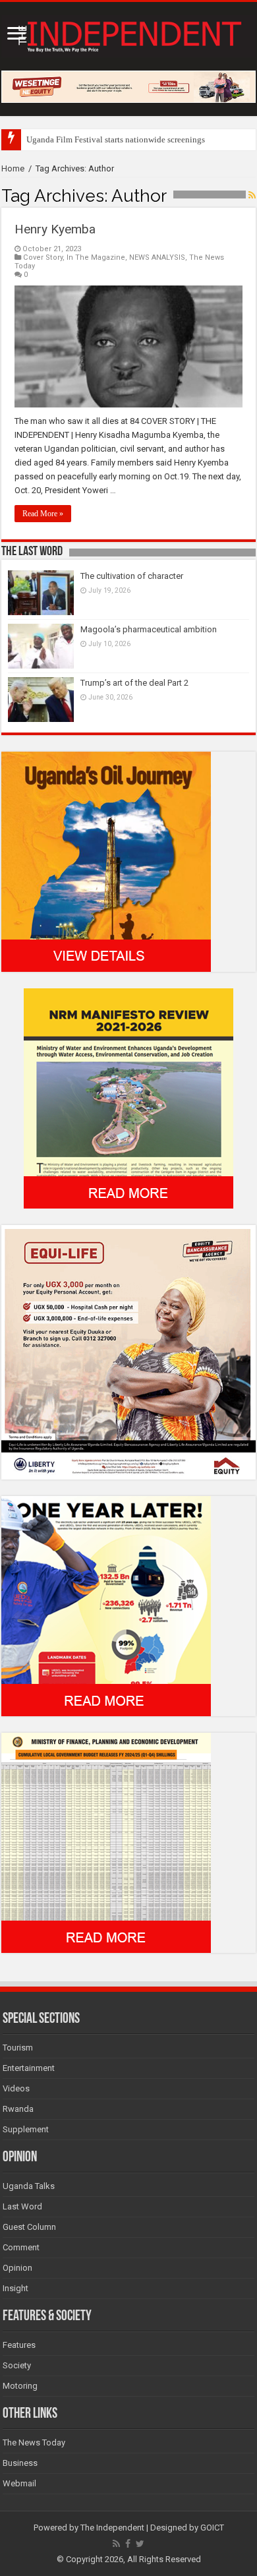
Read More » (43, 514)
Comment (21, 2247)
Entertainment (29, 2068)
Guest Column (29, 2227)
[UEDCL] (106, 1606)
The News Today (34, 2442)
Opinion (17, 2268)
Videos (16, 2088)
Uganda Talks (29, 2186)
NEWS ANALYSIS (157, 257)
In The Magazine (96, 257)
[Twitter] (140, 2544)
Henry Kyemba (55, 229)
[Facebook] (128, 2544)
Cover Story (43, 257)
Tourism (18, 2048)
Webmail (19, 2483)
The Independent (112, 2528)
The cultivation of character (132, 576)
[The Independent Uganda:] (128, 34)
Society (17, 2365)
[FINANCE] (106, 1842)
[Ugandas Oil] (106, 861)
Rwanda (18, 2109)
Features (19, 2345)
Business (20, 2463)
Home (13, 168)
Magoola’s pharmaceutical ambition (149, 629)
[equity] (128, 1352)
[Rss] (116, 2544)
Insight (15, 2288)
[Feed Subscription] (252, 195)
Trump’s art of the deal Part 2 (134, 683)
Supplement (26, 2129)
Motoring (20, 2386)
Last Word (22, 2206)
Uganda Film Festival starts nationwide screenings (116, 139)
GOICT (212, 2528)
